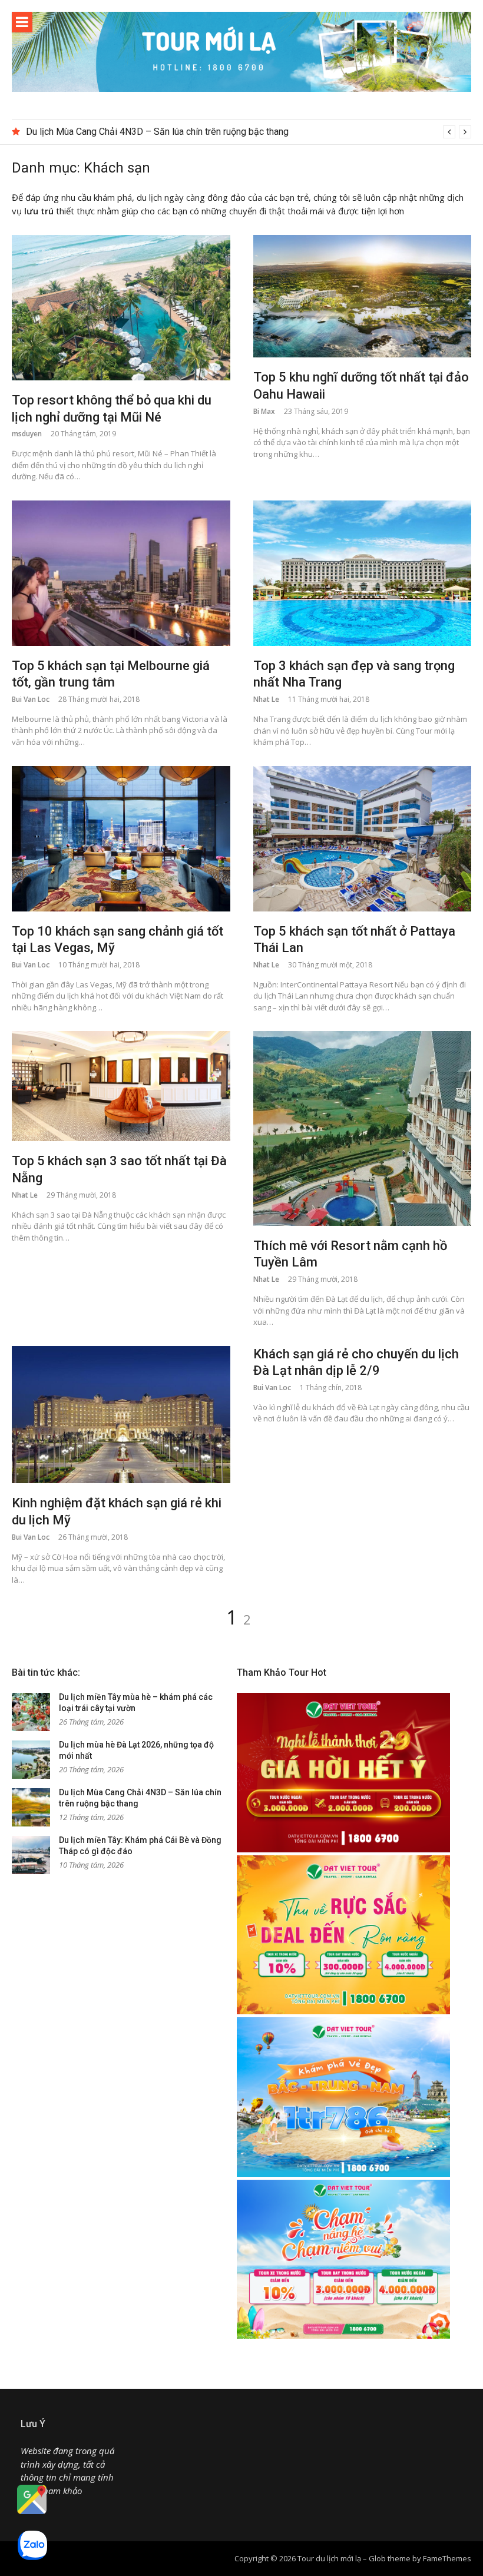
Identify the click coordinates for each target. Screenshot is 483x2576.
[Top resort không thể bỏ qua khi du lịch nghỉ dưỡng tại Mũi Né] (121, 308)
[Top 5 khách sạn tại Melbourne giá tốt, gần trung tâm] (121, 573)
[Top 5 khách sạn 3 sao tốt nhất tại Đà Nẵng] (121, 1086)
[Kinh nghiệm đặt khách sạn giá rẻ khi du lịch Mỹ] (121, 1415)
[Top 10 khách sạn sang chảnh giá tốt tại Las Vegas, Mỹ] (121, 839)
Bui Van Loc (31, 699)
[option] (249, 132)
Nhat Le (266, 699)
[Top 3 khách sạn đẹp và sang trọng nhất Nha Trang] (363, 573)
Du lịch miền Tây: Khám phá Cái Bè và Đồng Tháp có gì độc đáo (154, 132)
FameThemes (447, 2558)
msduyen (27, 434)
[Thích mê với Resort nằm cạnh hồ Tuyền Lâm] (363, 1128)
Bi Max (264, 411)
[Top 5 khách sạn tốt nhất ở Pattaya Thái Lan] (363, 839)
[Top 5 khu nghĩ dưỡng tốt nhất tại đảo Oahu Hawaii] (363, 296)
